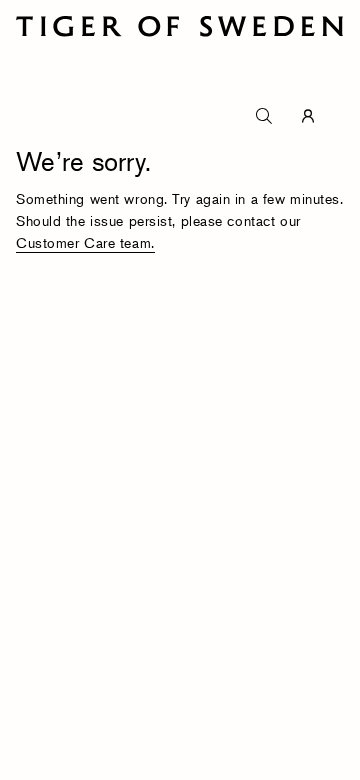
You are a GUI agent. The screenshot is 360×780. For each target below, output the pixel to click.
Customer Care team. (85, 242)
